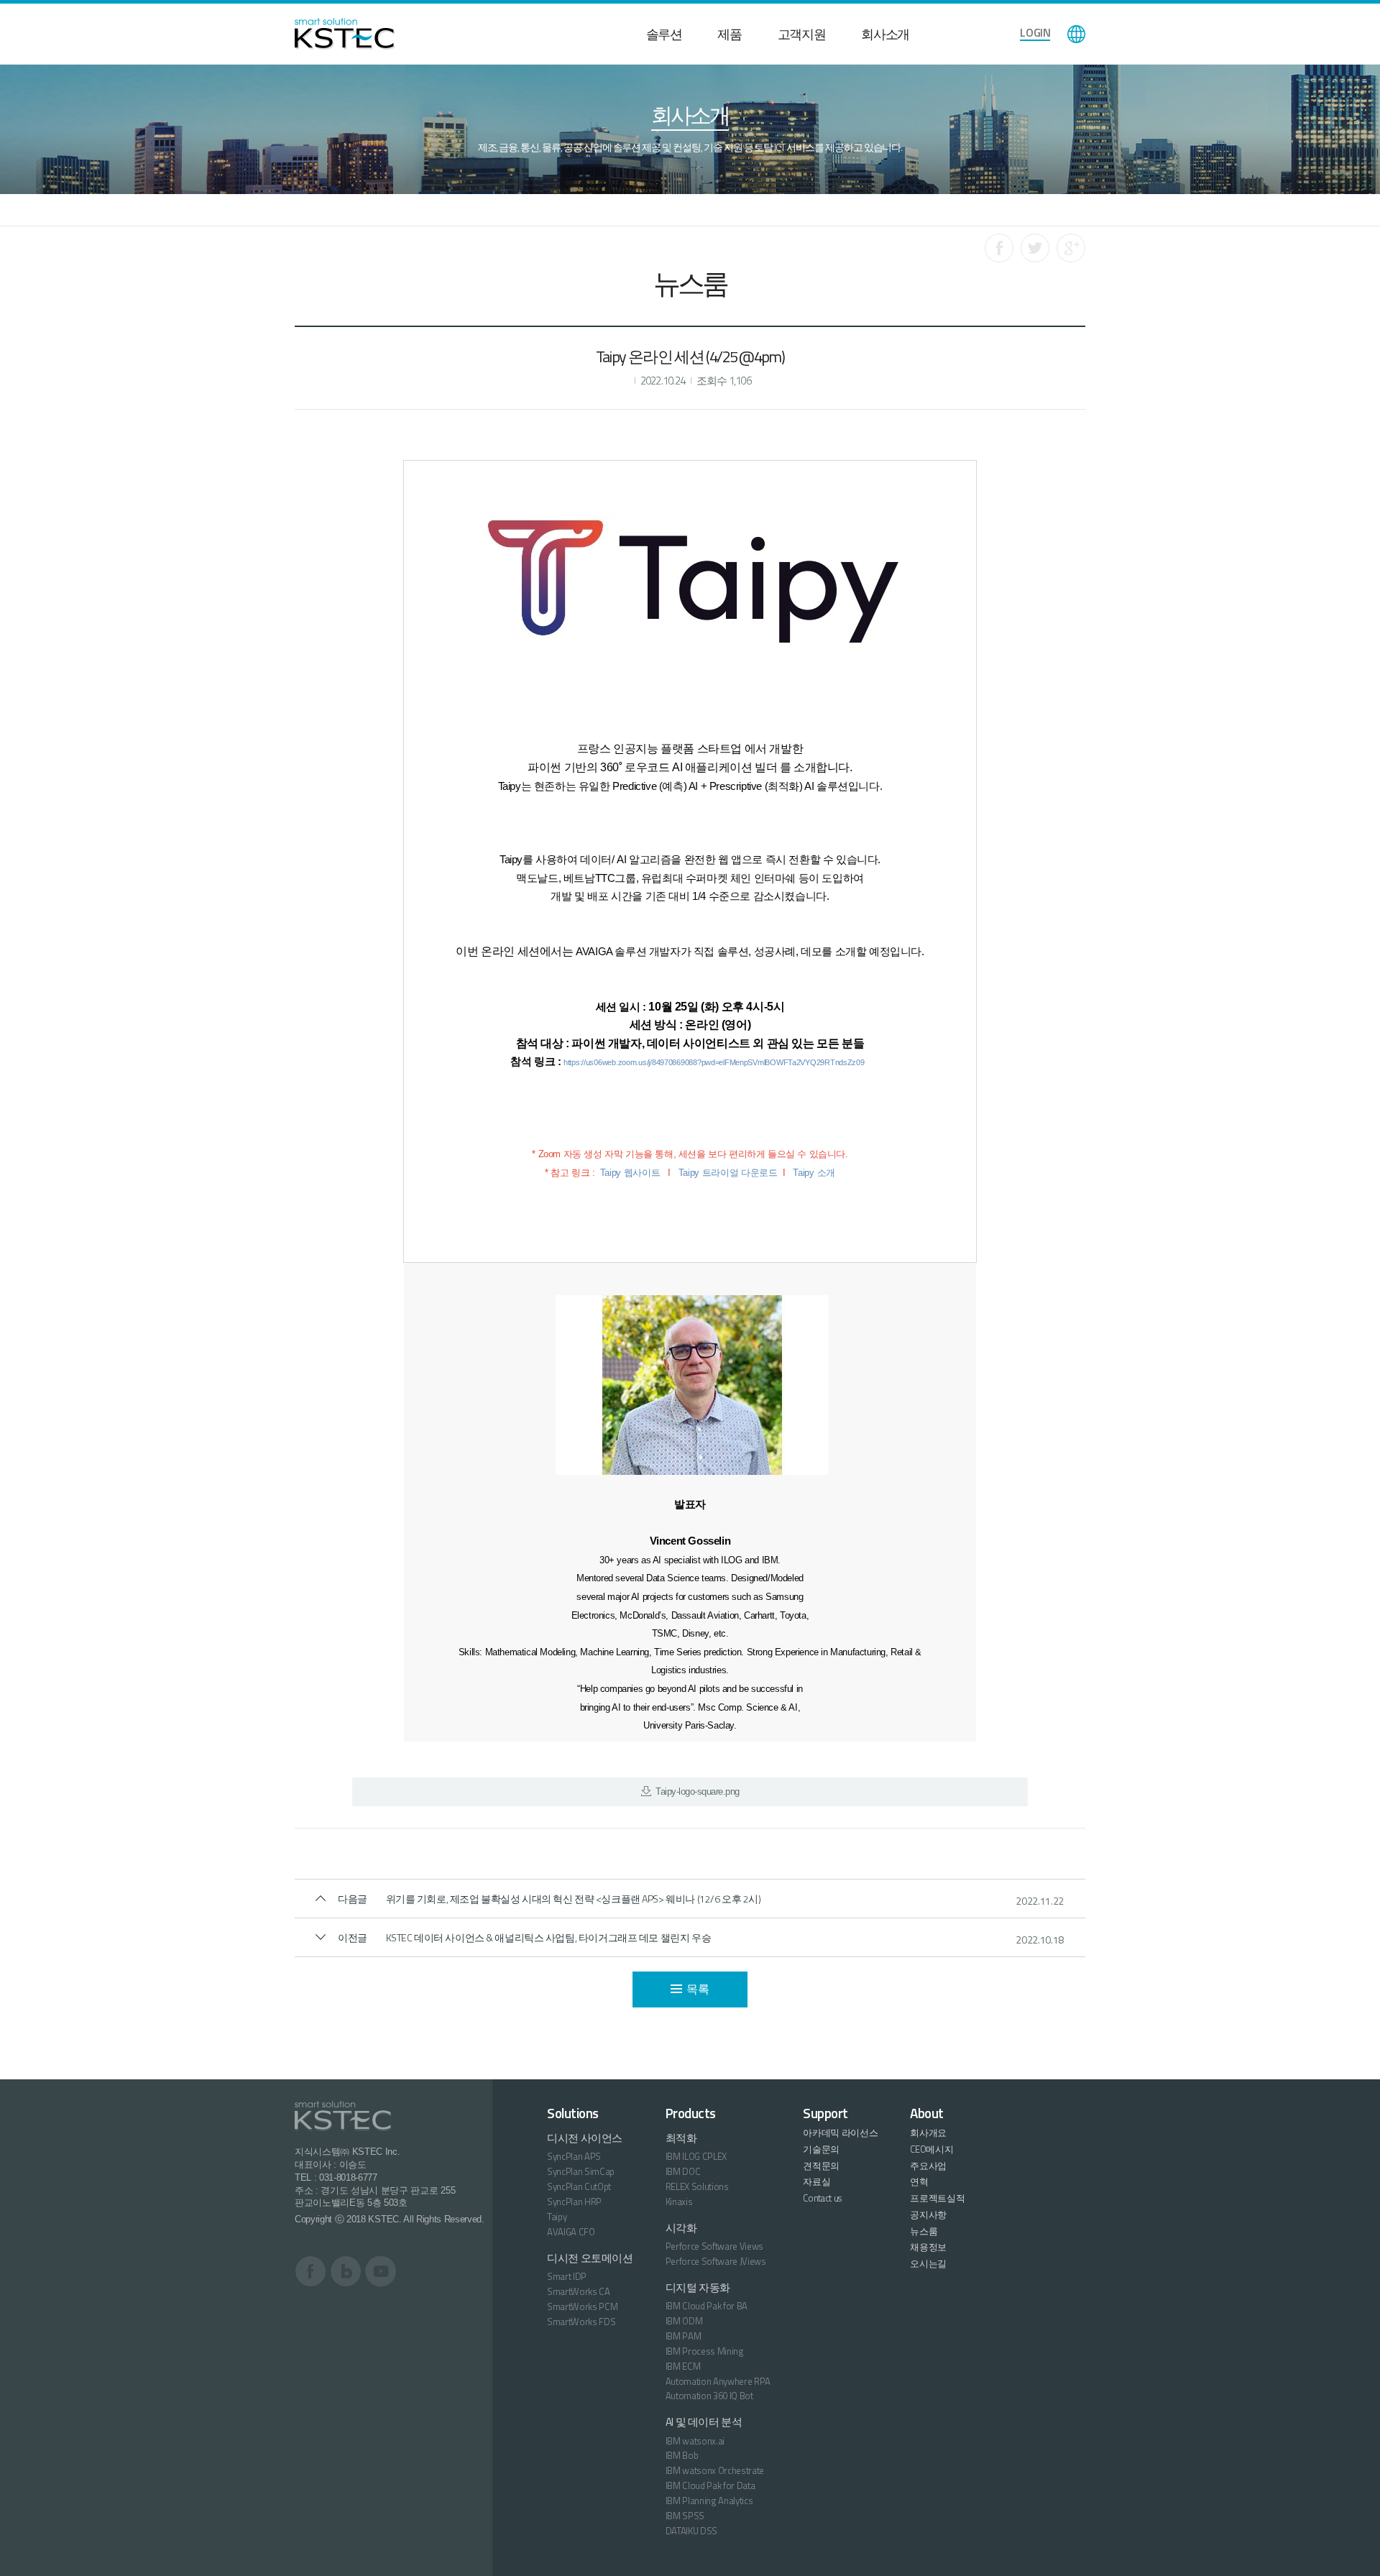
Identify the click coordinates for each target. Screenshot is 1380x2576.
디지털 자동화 (698, 2287)
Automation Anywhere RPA (718, 2381)
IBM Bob (682, 2455)
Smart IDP (567, 2276)
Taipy (557, 2217)
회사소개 (885, 34)
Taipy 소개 (814, 1173)
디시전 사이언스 (585, 2138)
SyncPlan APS (574, 2156)
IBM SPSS (685, 2516)
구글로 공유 (1071, 248)
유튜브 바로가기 (381, 2271)
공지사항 (928, 2214)
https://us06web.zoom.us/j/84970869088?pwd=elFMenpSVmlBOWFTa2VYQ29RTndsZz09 (714, 1062)
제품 (729, 34)
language (1076, 34)
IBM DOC (683, 2171)
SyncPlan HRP (574, 2202)
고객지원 (802, 34)
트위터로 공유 (1035, 248)
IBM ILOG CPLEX (696, 2156)
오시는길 (928, 2263)
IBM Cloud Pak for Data (710, 2485)
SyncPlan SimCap (581, 2171)
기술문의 (821, 2149)
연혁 (919, 2181)
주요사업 (928, 2166)
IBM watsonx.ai (695, 2441)
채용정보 (928, 2247)
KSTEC (345, 34)
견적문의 (821, 2166)
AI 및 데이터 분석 (704, 2422)
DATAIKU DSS (691, 2531)
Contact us (822, 2198)
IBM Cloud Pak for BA (707, 2306)
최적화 (681, 2138)
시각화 (681, 2228)
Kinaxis (679, 2202)
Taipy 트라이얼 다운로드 (728, 1173)
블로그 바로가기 (346, 2271)
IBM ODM (684, 2321)
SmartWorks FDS (581, 2322)
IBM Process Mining (705, 2351)
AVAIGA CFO (571, 2232)
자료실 (816, 2181)
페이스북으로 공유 (999, 248)
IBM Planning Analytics (709, 2501)
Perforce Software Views (715, 2246)
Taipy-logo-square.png (697, 1791)
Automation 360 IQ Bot (709, 2396)
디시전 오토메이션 (590, 2258)
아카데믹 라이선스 (840, 2133)
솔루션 (664, 34)
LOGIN (1035, 32)
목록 (698, 1989)
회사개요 (928, 2133)
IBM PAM (684, 2336)
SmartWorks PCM (582, 2306)
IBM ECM (683, 2366)
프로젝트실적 (937, 2198)
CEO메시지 (931, 2149)
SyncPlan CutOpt (579, 2186)
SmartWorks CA (579, 2291)
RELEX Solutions (697, 2186)
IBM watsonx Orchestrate (715, 2470)
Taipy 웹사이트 (630, 1173)
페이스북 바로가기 (311, 2271)
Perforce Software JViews (716, 2261)
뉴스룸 (924, 2231)
